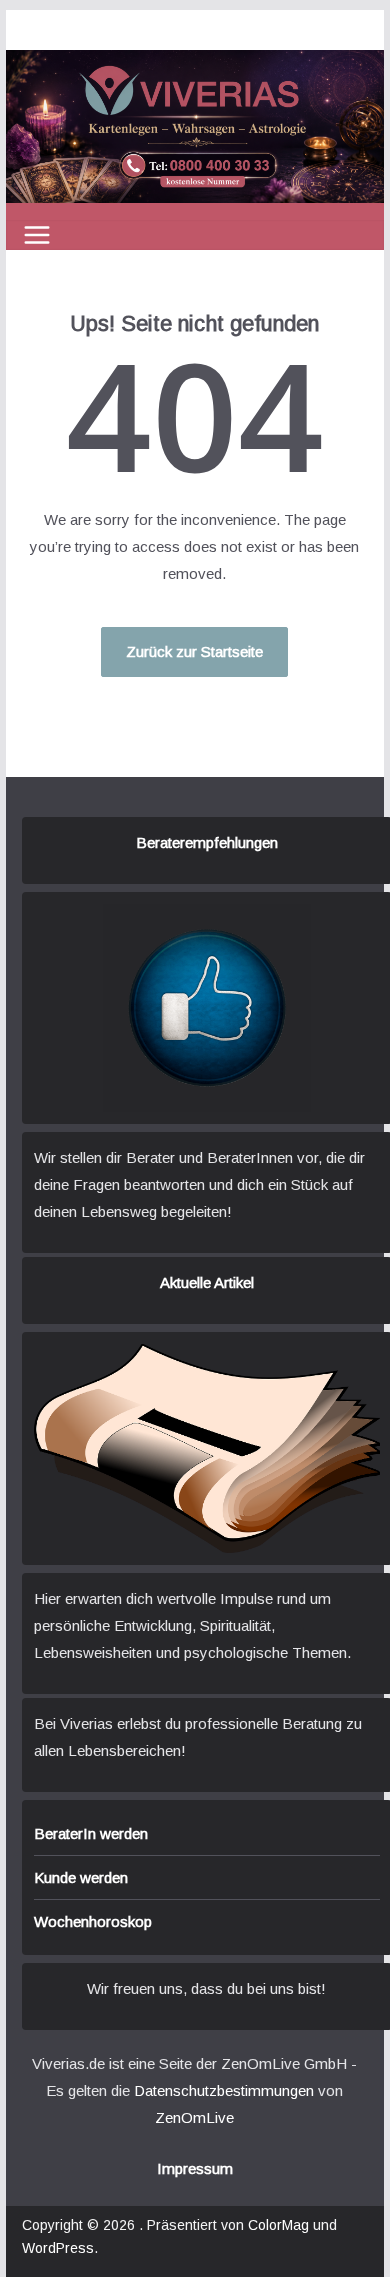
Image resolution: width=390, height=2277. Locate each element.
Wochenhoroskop (93, 1921)
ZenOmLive (194, 2117)
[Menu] (37, 235)
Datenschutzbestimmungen (224, 2090)
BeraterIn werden (91, 1833)
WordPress (58, 2248)
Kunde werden (81, 1877)
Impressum (195, 2168)
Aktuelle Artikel (207, 1282)
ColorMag (278, 2225)
